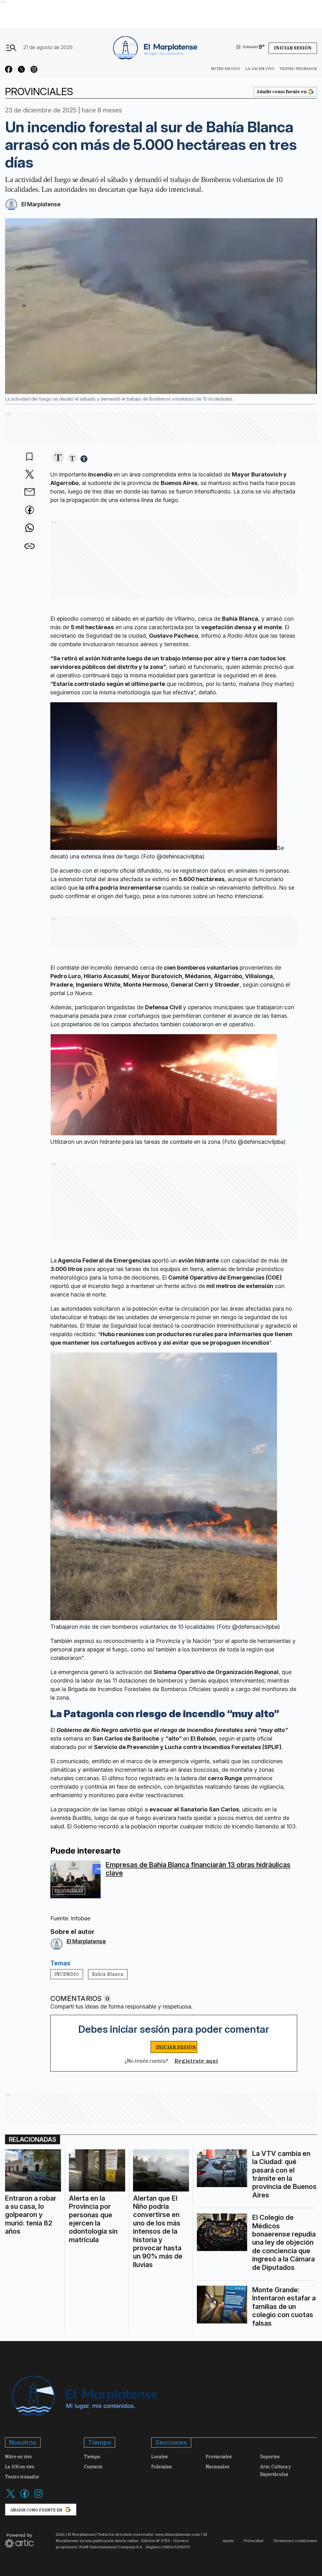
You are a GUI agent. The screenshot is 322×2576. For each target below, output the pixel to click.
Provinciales (69, 1890)
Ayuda (228, 2541)
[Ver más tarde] (30, 457)
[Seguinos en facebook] (9, 70)
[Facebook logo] (25, 2497)
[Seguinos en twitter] (21, 70)
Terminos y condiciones (295, 2541)
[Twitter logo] (11, 2497)
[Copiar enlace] (30, 546)
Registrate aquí (196, 2061)
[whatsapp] (30, 528)
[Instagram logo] (38, 2497)
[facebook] (30, 510)
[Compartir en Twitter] (30, 475)
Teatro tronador (298, 68)
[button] (58, 458)
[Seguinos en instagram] (34, 70)
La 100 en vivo (260, 68)
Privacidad (253, 2541)
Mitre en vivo (226, 68)
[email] (30, 493)
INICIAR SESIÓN (176, 2047)
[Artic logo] (19, 2540)
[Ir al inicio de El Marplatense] (154, 47)
